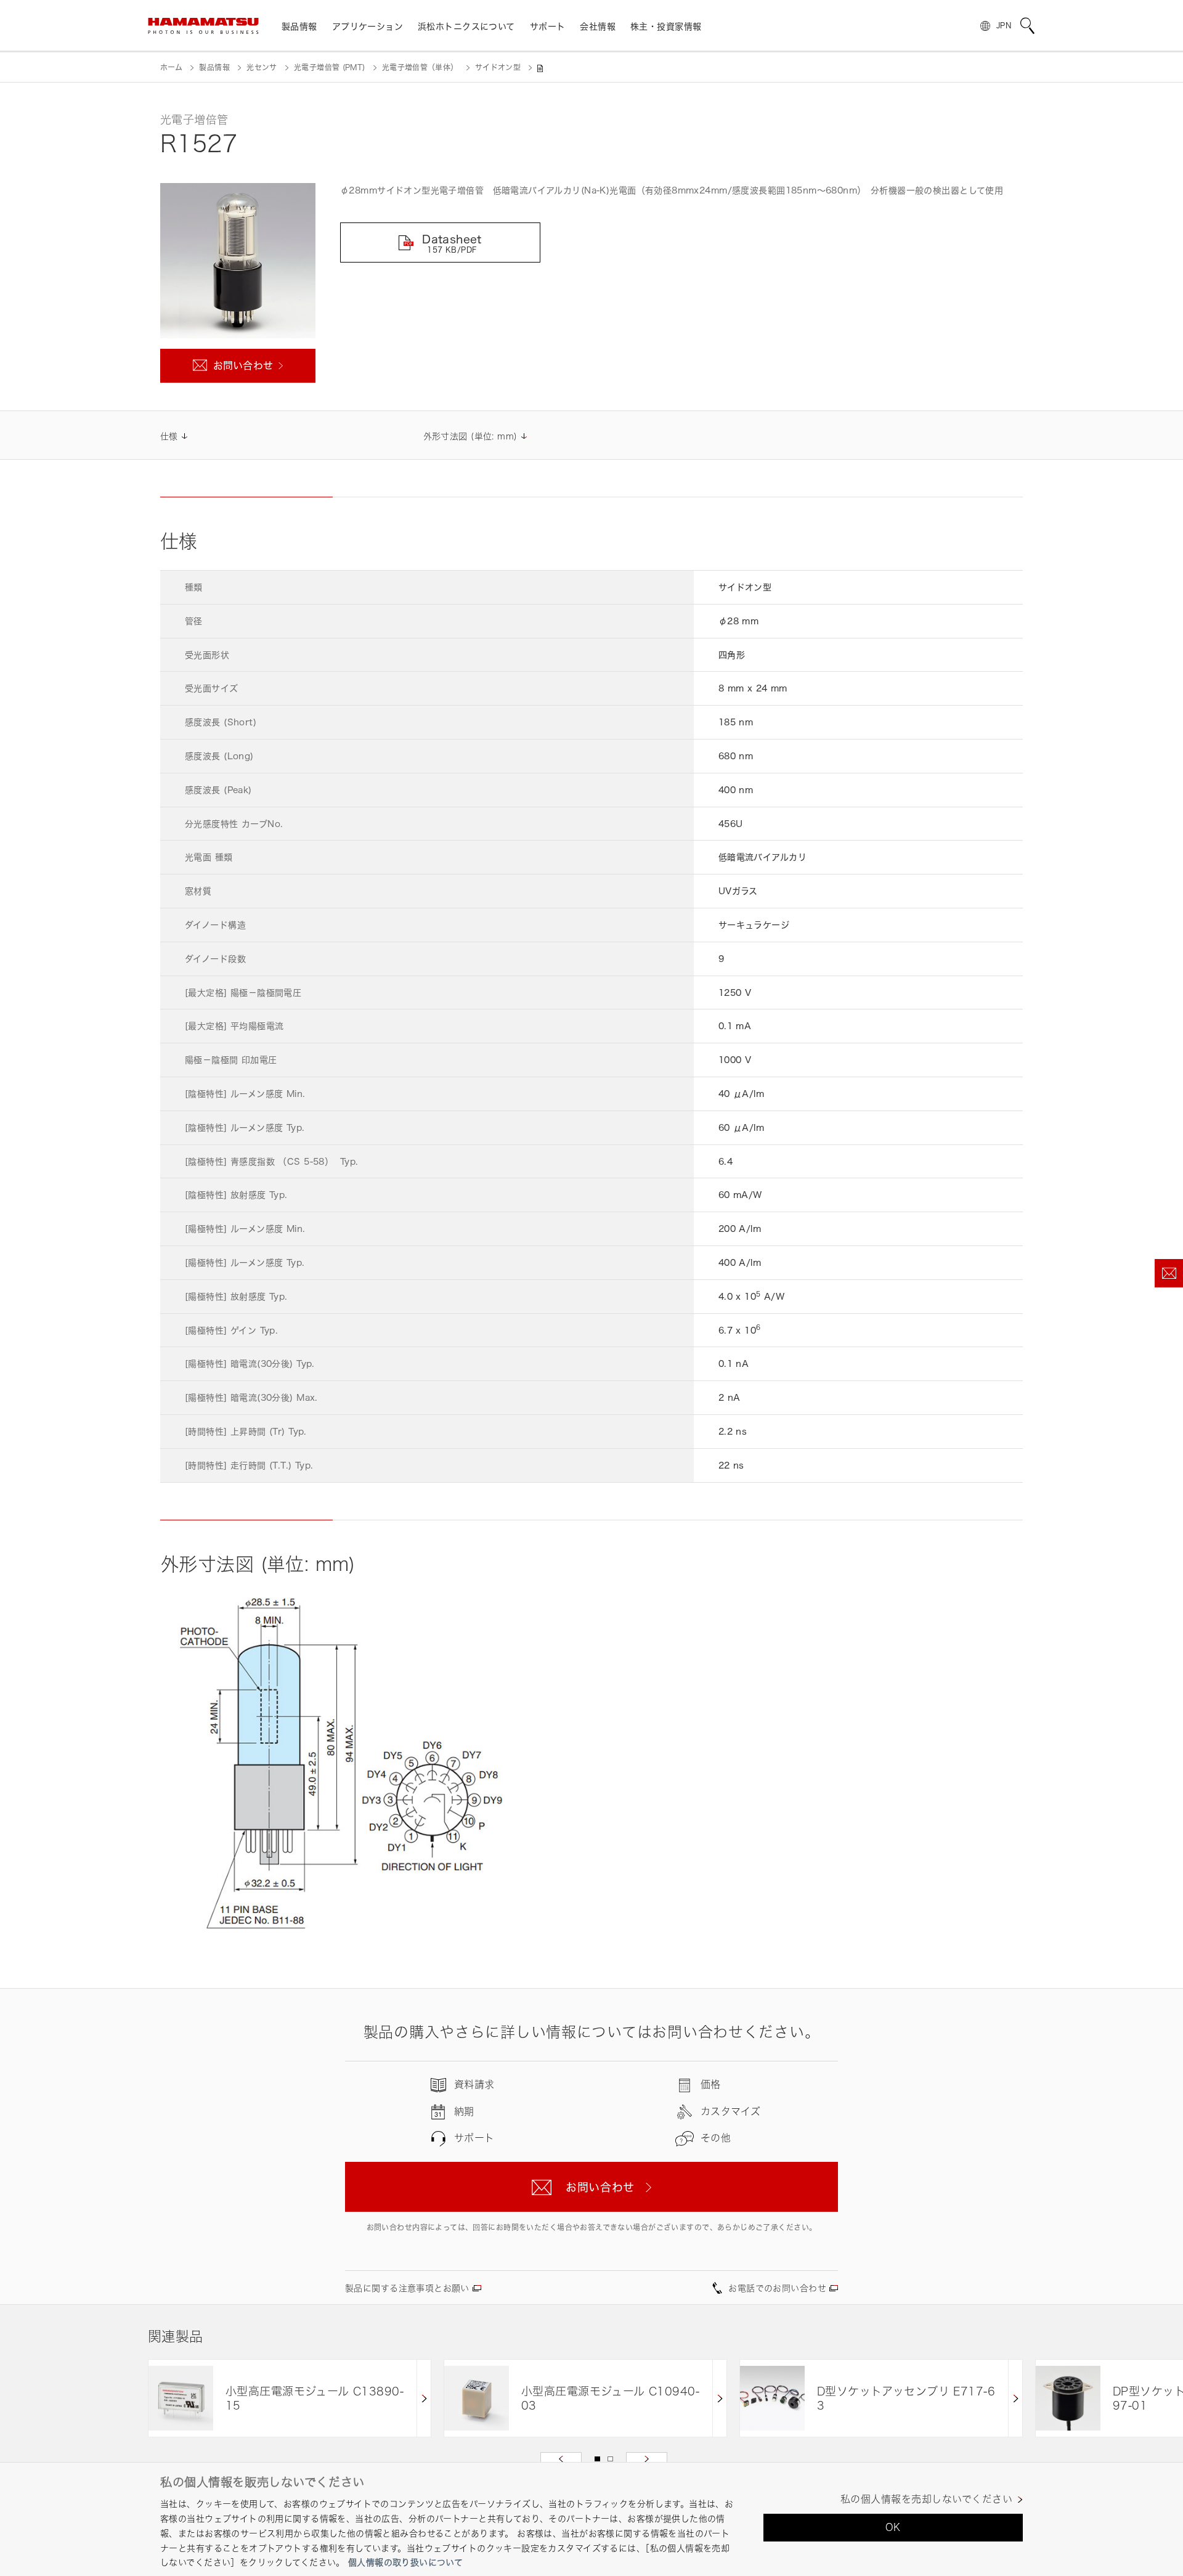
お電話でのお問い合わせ (777, 2288)
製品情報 (214, 67)
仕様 (169, 436)
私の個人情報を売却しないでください (926, 2499)
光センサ (262, 67)
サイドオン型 (498, 67)
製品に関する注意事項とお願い (407, 2288)
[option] (290, 2398)
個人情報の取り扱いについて (405, 2562)
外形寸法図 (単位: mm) (470, 436)
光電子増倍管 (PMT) (329, 67)
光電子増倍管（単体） (420, 67)
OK (893, 2527)
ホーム (171, 67)
